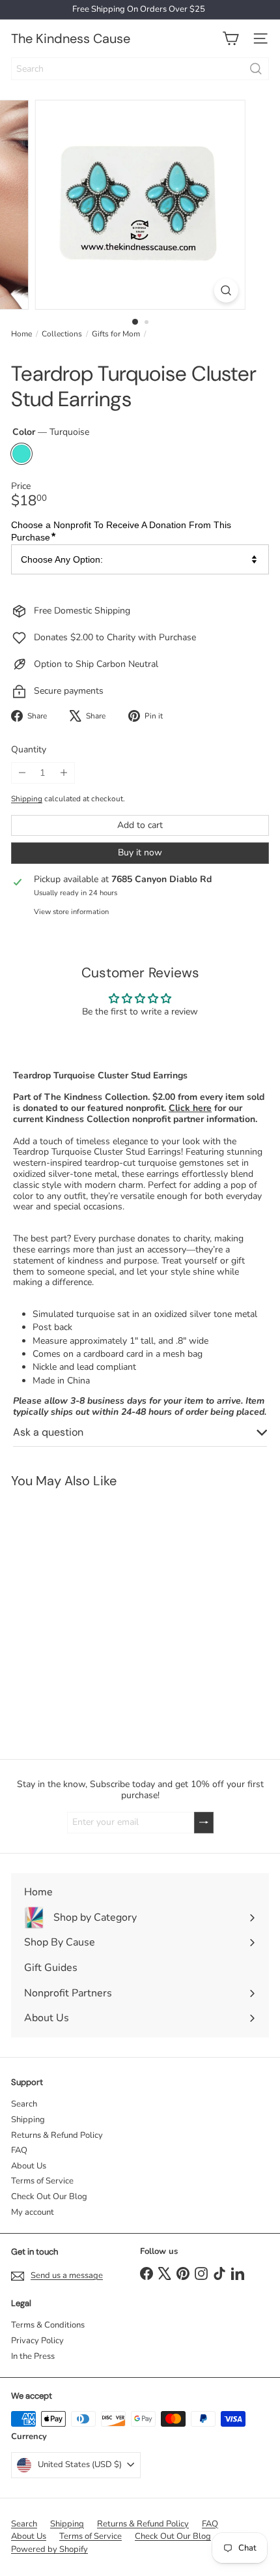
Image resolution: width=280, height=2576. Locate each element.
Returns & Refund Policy (57, 2135)
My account (33, 2212)
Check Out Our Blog (49, 2197)
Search (24, 2104)
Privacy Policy (37, 2341)
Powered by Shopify (49, 2549)
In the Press (33, 2356)
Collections (62, 334)
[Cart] (231, 38)
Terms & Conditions (48, 2325)
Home (21, 334)
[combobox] (140, 69)
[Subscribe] (204, 1823)
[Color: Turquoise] (18, 1671)
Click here (190, 1108)
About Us (29, 2166)
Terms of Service (42, 2181)
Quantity (29, 750)
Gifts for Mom (116, 334)
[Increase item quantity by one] (63, 773)
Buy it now (140, 852)
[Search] (256, 69)
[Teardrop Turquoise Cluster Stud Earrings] (82, 1616)
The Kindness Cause (71, 38)
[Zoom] (226, 290)
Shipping (27, 799)
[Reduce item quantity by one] (22, 773)
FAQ (19, 2150)
